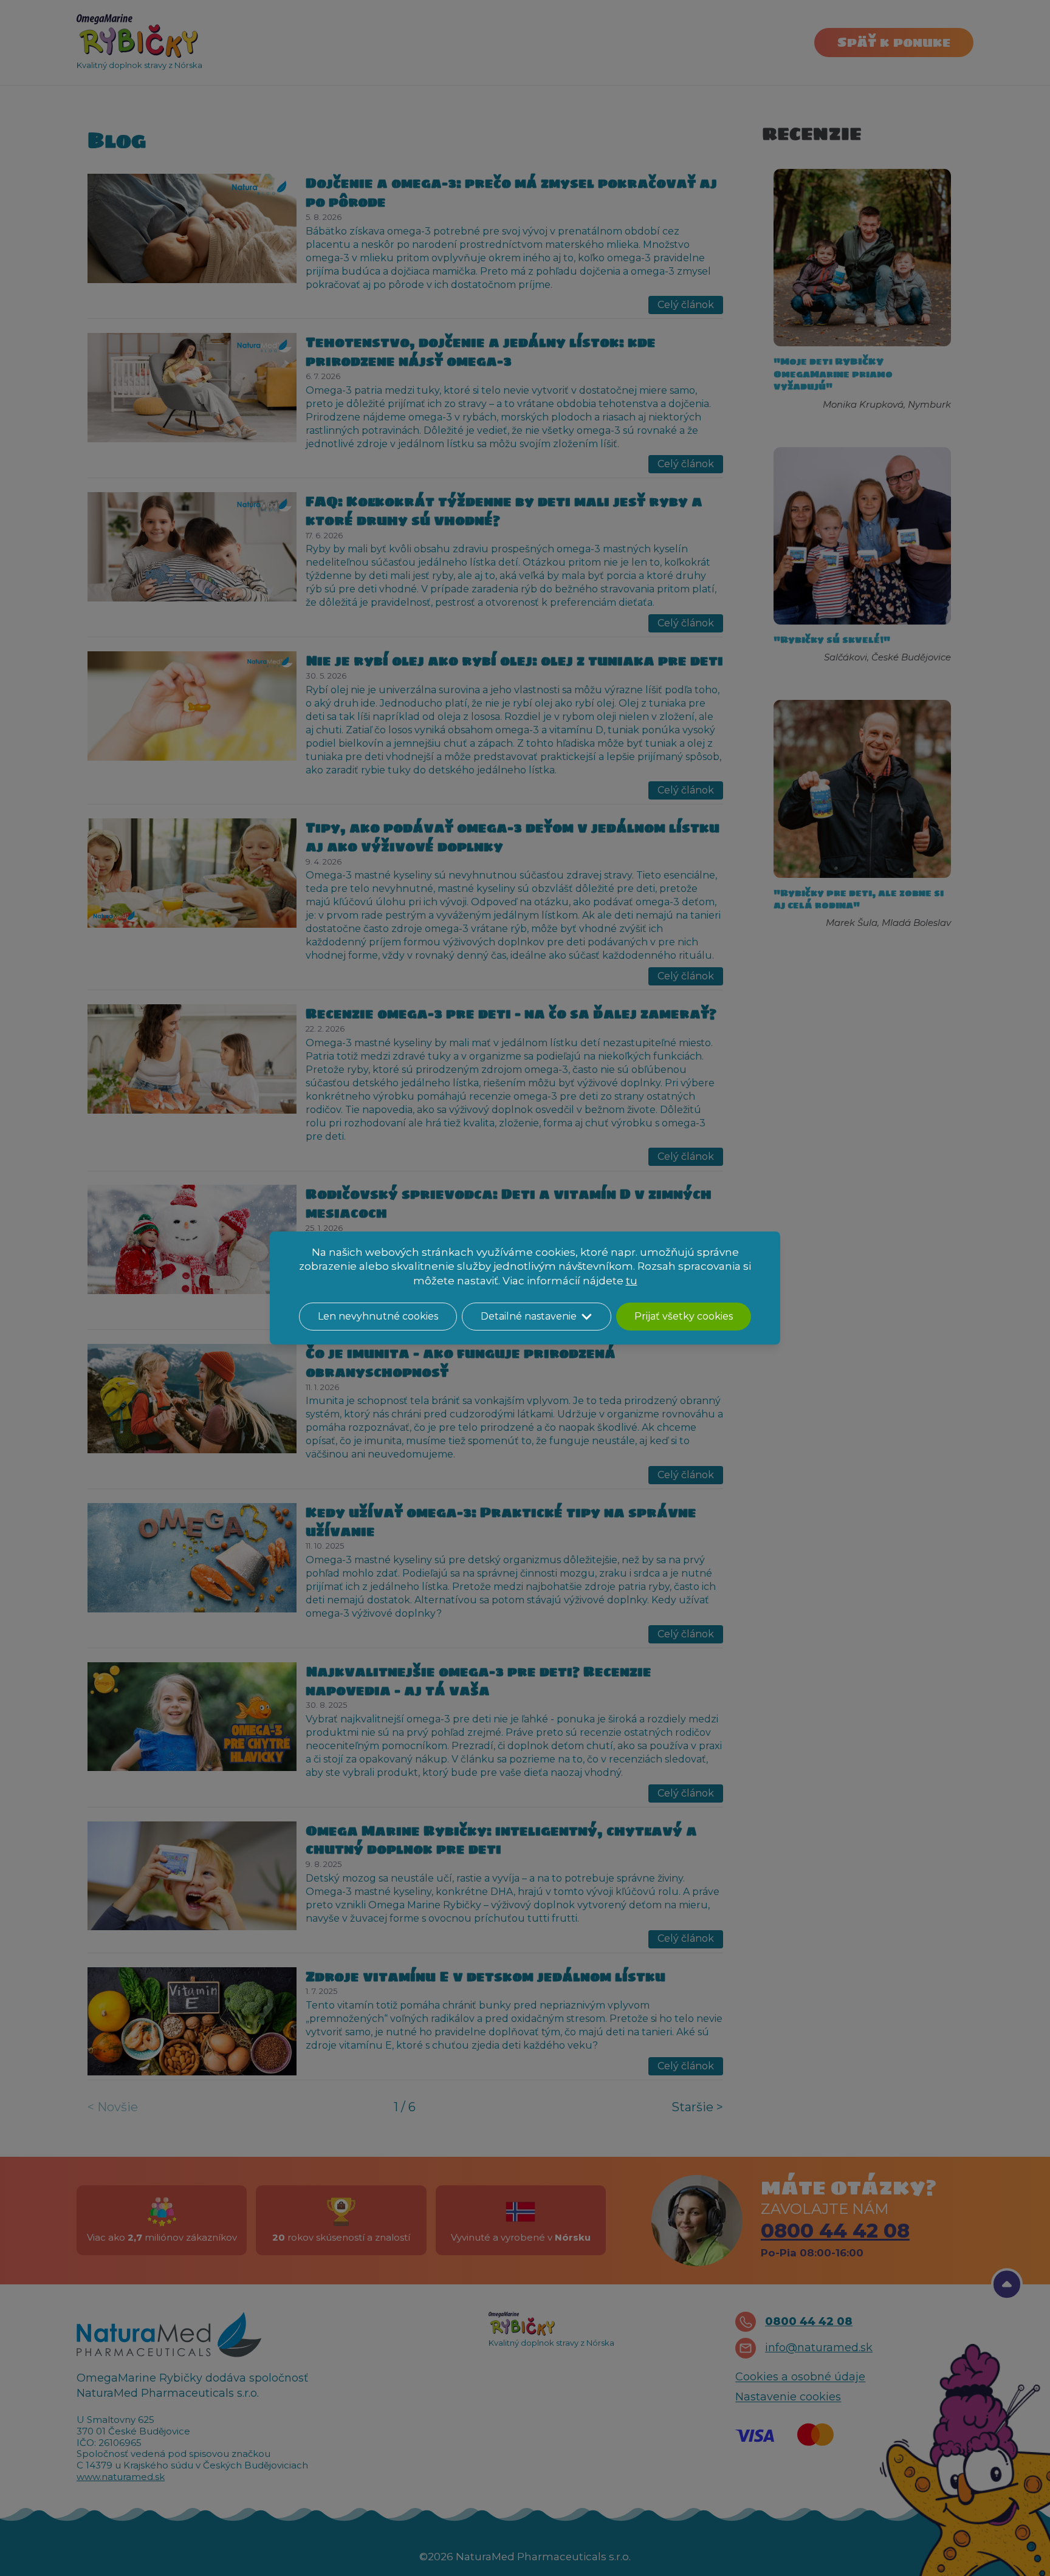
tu (632, 1281)
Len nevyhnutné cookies (378, 1316)
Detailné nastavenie (529, 1316)
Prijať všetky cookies (684, 1316)
